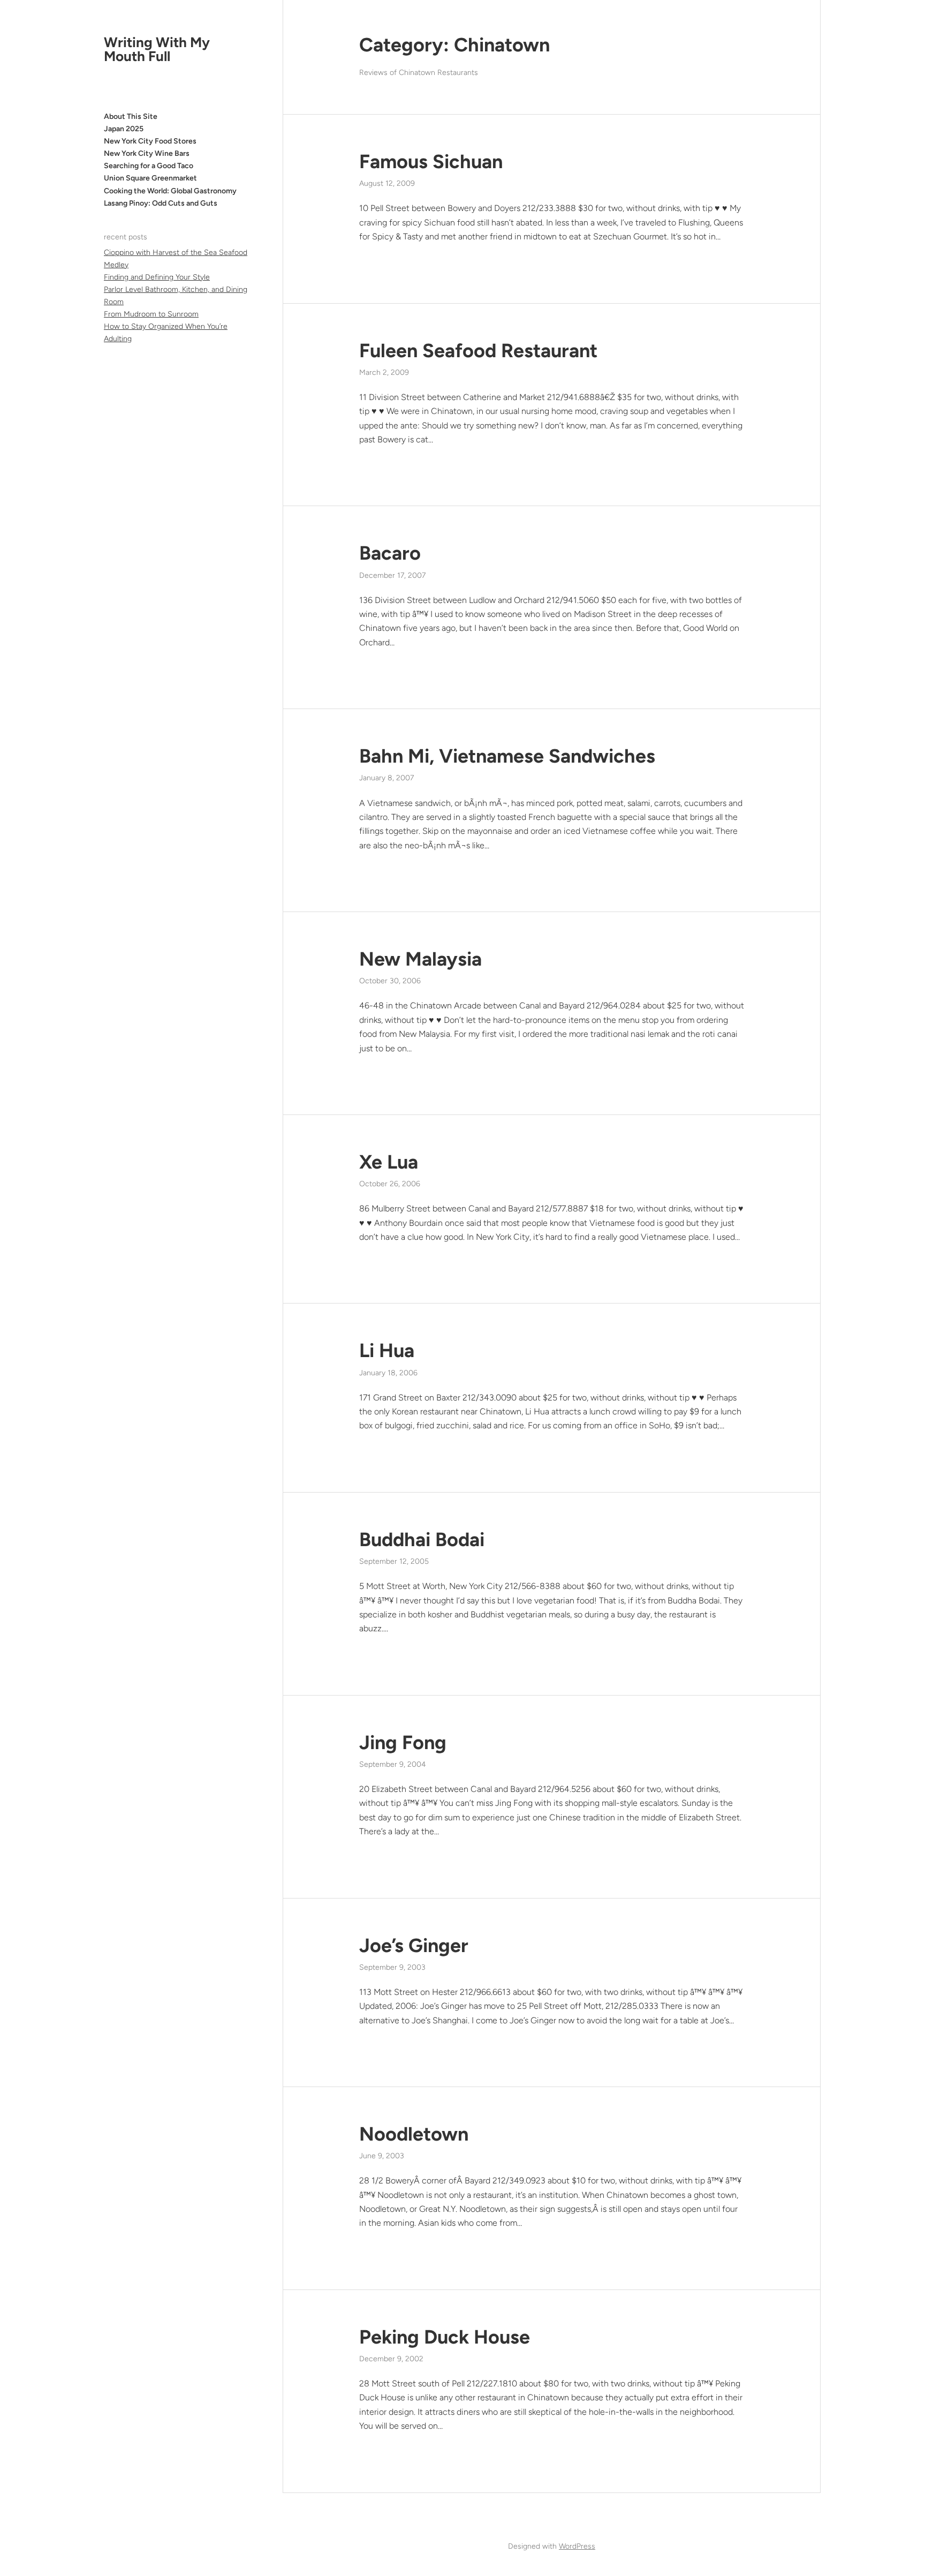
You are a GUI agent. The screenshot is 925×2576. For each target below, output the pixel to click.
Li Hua (387, 1350)
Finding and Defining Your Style (157, 277)
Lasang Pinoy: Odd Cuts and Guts (161, 203)
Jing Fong (403, 1742)
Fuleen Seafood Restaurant (478, 351)
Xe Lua (389, 1162)
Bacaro (390, 553)
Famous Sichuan (431, 161)
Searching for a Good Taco (149, 166)
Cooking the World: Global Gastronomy (170, 191)
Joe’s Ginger (414, 1945)
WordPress (577, 2546)
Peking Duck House (445, 2337)
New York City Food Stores (150, 141)
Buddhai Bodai (422, 1539)
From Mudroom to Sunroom (151, 314)
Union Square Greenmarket (150, 178)
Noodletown (414, 2134)
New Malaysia (420, 959)
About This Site (131, 116)
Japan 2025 (124, 129)
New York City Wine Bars (147, 153)
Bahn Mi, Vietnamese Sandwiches (507, 756)
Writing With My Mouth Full (157, 49)
